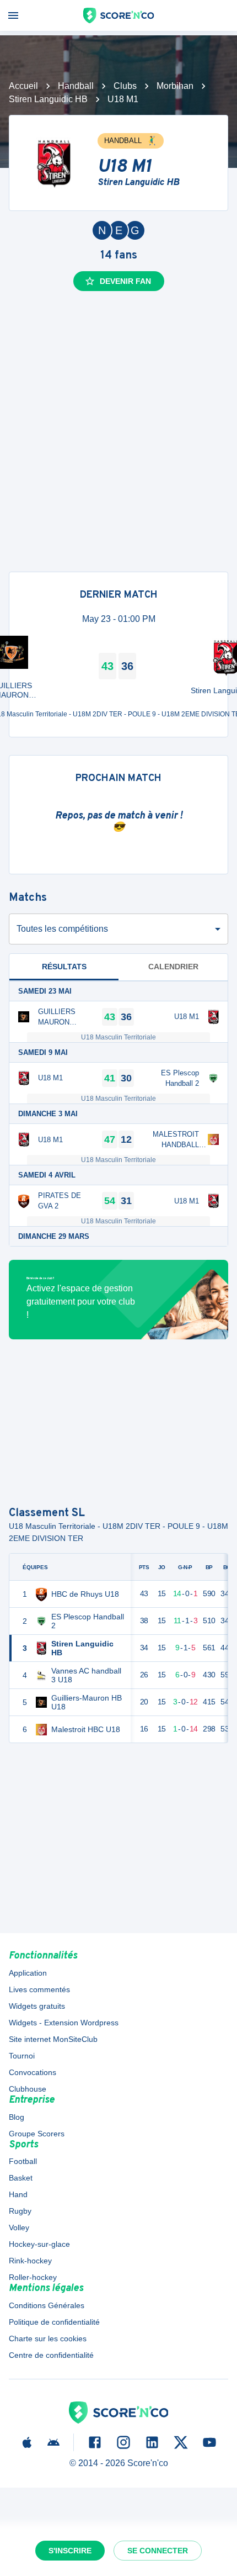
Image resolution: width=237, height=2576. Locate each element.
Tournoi (22, 2056)
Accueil (23, 86)
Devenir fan (125, 281)
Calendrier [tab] (173, 967)
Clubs (125, 86)
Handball (76, 86)
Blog (17, 2117)
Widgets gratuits (37, 2006)
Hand (18, 2194)
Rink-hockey (30, 2261)
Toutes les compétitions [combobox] (62, 929)
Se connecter (158, 2551)
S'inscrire (70, 2551)
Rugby (20, 2211)
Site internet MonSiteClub (53, 2039)
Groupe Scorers (37, 2134)
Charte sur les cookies (48, 2339)
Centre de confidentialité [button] (51, 2355)
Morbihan (175, 86)
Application (28, 1973)
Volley (19, 2227)
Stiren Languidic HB (48, 99)
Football (23, 2161)
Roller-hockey (33, 2277)
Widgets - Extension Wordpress (64, 2023)
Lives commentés (39, 1989)
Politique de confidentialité (54, 2322)
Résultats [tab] (64, 967)
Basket (21, 2178)
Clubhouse (28, 2089)
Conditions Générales (47, 2305)
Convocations (33, 2072)
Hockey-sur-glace (39, 2244)
